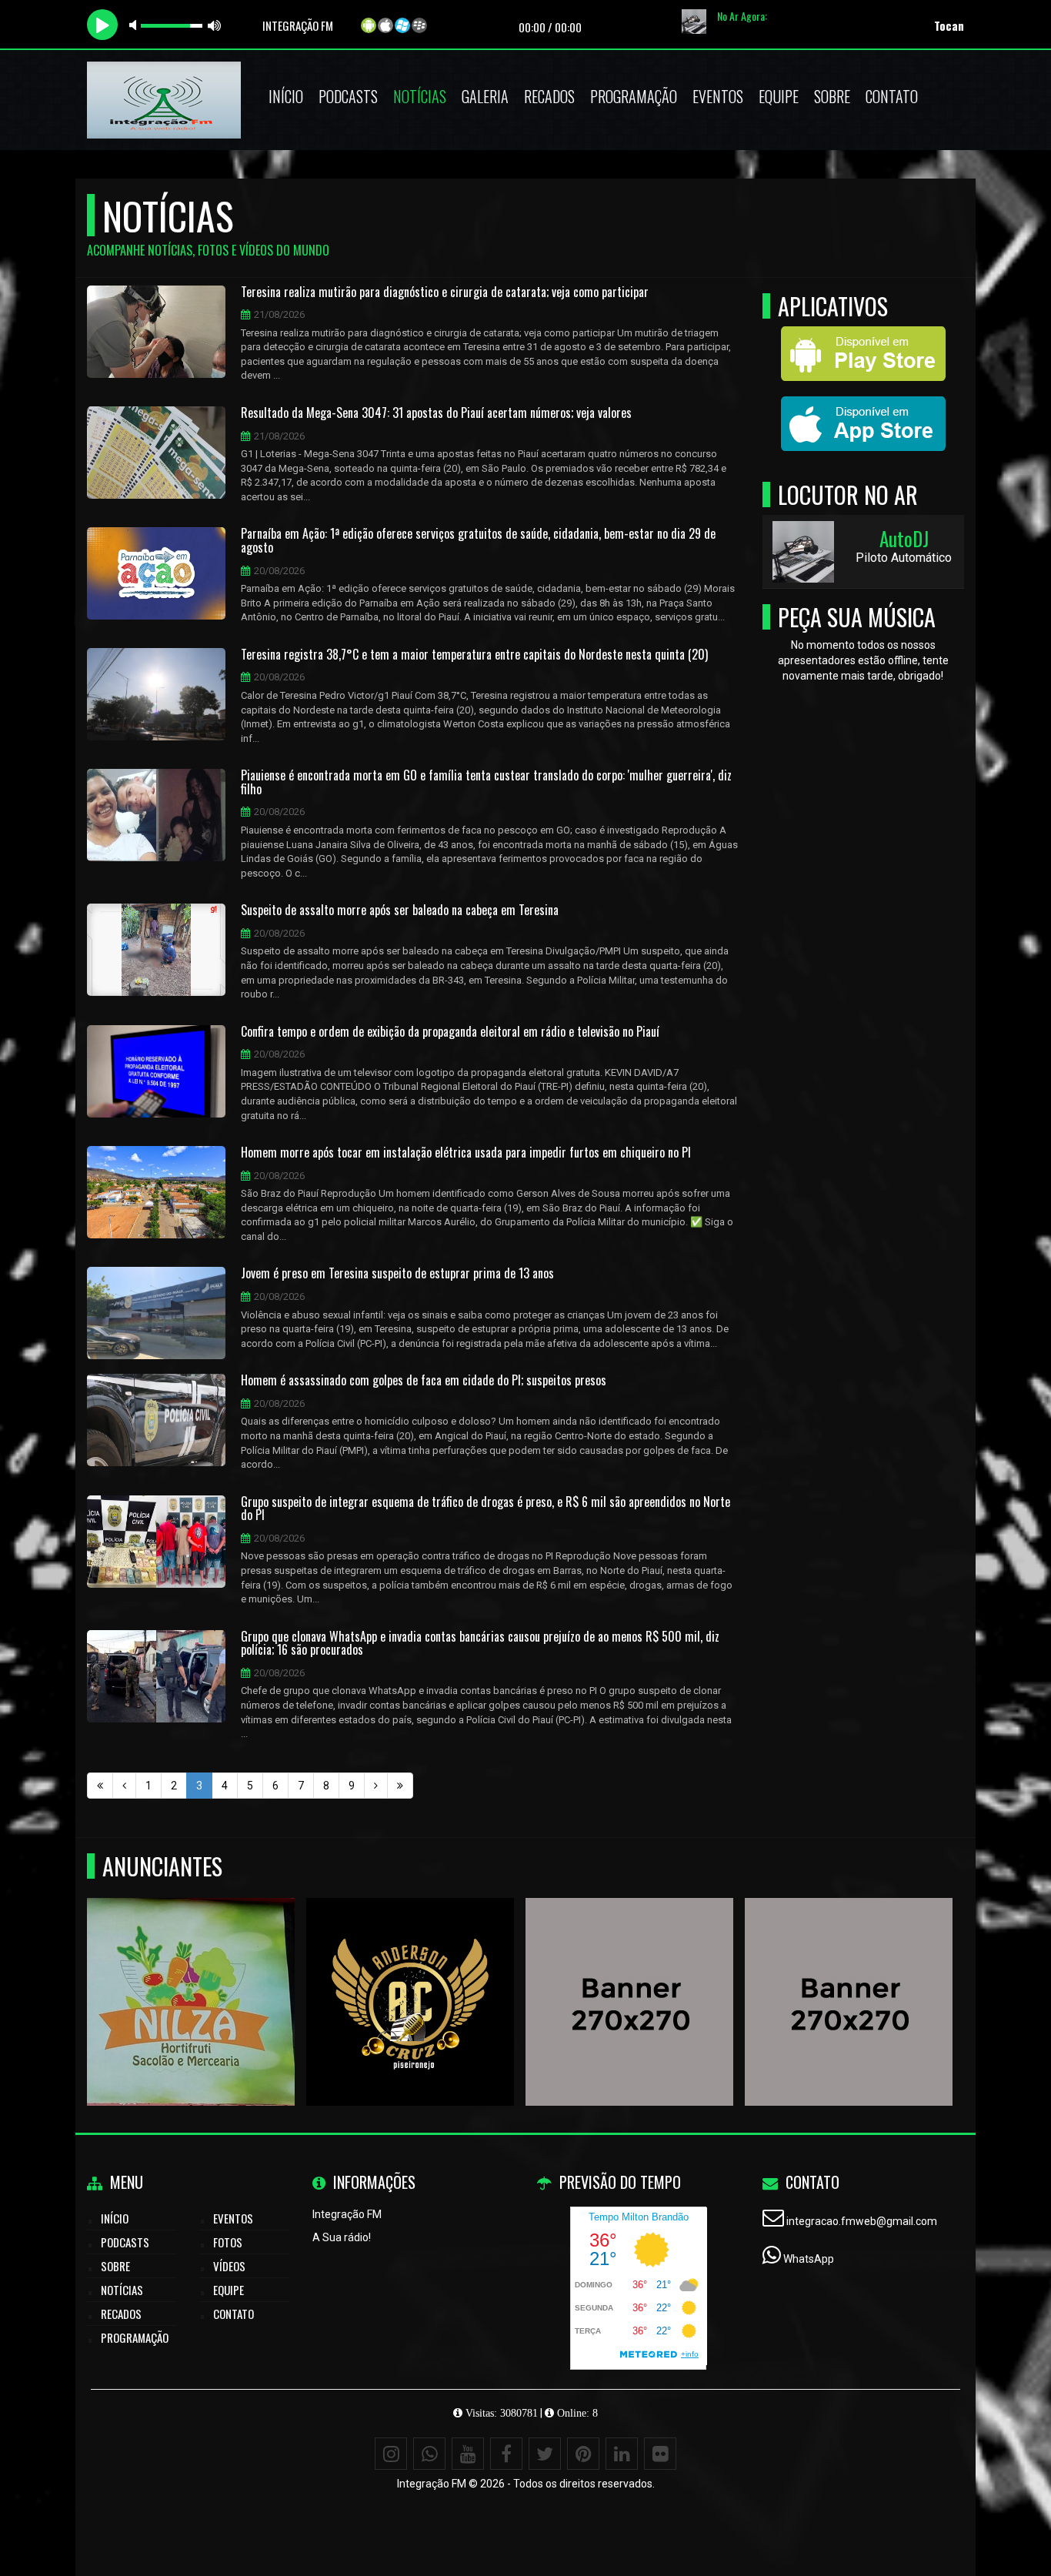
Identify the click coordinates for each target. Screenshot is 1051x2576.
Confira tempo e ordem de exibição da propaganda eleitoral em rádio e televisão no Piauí (450, 1032)
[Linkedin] (622, 2454)
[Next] (376, 1786)
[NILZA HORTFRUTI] (191, 1974)
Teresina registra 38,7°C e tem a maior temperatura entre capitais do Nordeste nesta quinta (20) (474, 655)
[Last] (400, 1786)
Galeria (485, 96)
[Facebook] (506, 2454)
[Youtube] (468, 2454)
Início (286, 96)
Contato (892, 96)
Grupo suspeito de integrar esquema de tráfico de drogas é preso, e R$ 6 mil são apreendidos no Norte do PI (485, 1509)
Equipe (779, 96)
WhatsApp (809, 2259)
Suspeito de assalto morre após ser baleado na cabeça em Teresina (400, 910)
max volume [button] (215, 25)
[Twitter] (545, 2454)
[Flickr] (660, 2454)
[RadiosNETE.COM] (630, 1974)
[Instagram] (391, 2454)
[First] (100, 1786)
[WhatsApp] (429, 2454)
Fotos (228, 2242)
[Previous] (124, 1786)
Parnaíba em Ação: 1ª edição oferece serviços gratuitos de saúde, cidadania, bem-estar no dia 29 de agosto (478, 541)
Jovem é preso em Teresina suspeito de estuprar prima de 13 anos (397, 1274)
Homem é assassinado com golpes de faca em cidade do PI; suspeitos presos (424, 1381)
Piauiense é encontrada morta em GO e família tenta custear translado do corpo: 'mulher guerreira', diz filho (486, 782)
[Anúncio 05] (849, 1974)
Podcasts (348, 96)
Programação (634, 96)
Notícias (420, 96)
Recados (549, 96)
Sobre (832, 96)
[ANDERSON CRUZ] (410, 1974)
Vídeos (229, 2266)
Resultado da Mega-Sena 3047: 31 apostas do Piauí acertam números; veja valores (436, 413)
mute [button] (135, 25)
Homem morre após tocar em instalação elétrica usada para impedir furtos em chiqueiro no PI (466, 1153)
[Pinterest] (583, 2454)
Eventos (718, 96)
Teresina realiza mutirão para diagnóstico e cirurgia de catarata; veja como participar (445, 292)
